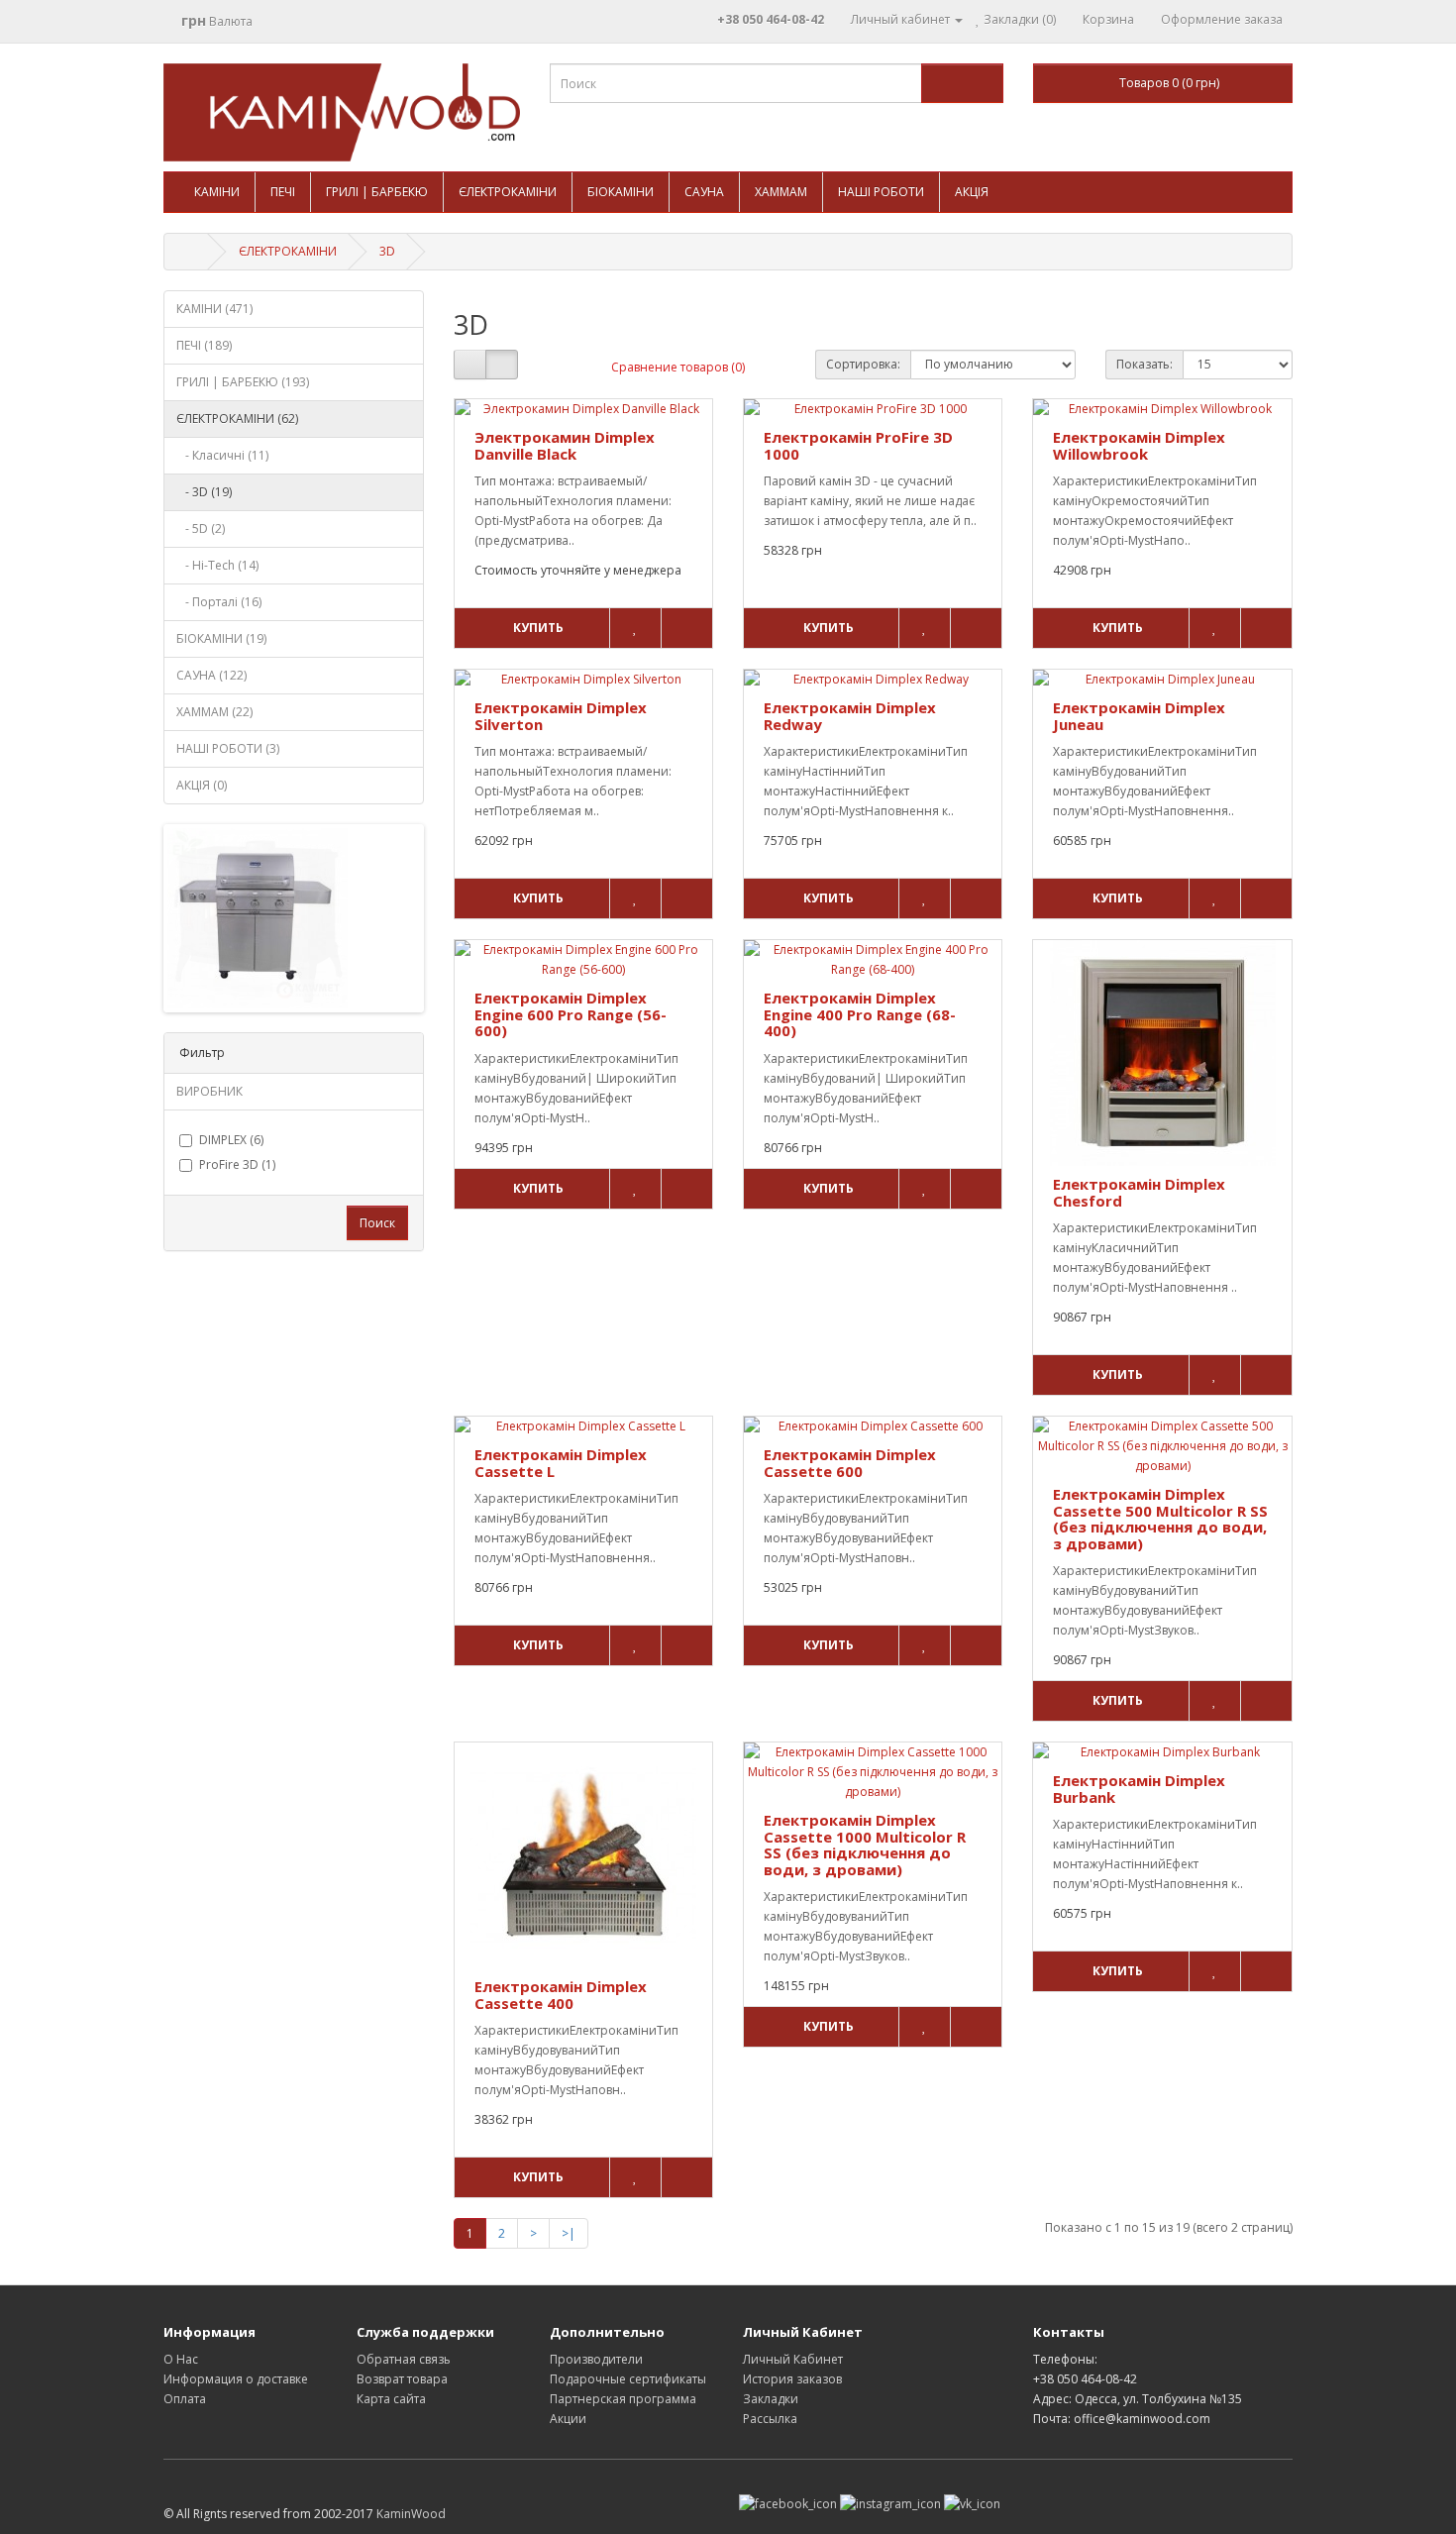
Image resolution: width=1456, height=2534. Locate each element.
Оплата (185, 2399)
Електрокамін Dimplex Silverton (561, 716)
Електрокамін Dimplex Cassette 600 (850, 1463)
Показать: (1144, 364)
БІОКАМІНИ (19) (221, 638)
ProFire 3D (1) (237, 1164)
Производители (596, 2359)
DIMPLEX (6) (231, 1140)
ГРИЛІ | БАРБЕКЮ (377, 192)
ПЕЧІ (283, 192)
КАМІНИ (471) (214, 309)
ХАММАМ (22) (214, 712)
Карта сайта (391, 2399)
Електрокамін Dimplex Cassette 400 (561, 1995)
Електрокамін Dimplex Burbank (1139, 1789)
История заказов (792, 2379)
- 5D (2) (201, 528)
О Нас (181, 2359)
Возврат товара (402, 2379)
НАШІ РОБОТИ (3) (228, 748)
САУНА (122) (211, 675)
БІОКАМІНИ (621, 192)
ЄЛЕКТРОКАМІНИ (508, 192)
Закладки (771, 2399)
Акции (568, 2419)
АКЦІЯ (972, 192)
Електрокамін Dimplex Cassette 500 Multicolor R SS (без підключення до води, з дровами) (1160, 1519)
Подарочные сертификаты (628, 2379)
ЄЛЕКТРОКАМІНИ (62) (237, 419)
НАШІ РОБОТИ (881, 192)
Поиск (377, 1223)
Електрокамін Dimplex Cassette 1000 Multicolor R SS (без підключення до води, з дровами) (865, 1845)
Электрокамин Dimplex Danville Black (565, 445)
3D (387, 251)
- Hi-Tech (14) (217, 565)
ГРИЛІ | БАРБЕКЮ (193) (243, 382)
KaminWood (411, 2514)
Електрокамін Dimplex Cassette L (561, 1463)
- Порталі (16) (219, 602)
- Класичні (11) (222, 455)
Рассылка (770, 2419)
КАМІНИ (217, 192)
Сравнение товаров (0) (678, 367)
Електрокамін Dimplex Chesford (1139, 1192)
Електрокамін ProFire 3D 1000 (858, 445)
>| (569, 2233)
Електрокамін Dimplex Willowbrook (1139, 445)
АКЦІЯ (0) (202, 785)
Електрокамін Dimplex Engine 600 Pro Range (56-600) (571, 1014)
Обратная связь (404, 2359)
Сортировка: (863, 364)
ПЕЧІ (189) (204, 345)
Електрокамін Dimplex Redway (850, 716)
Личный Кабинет (793, 2359)
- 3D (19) (204, 492)
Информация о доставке (236, 2379)
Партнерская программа (623, 2399)
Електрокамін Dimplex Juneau (1139, 716)
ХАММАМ (781, 192)
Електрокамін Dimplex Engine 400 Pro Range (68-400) (860, 1014)
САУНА (704, 192)
